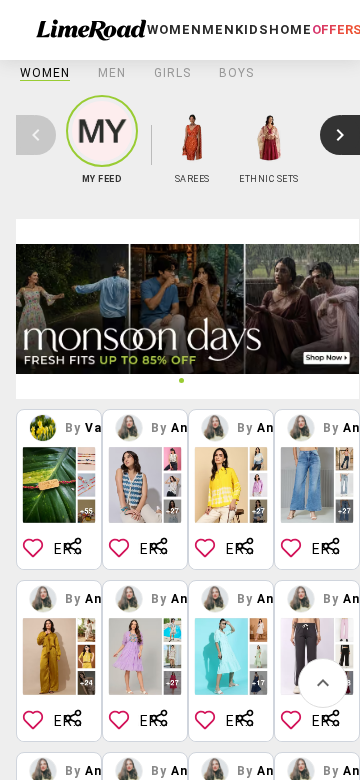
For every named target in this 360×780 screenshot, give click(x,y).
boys (236, 73)
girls (172, 73)
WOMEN (45, 73)
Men (112, 73)
